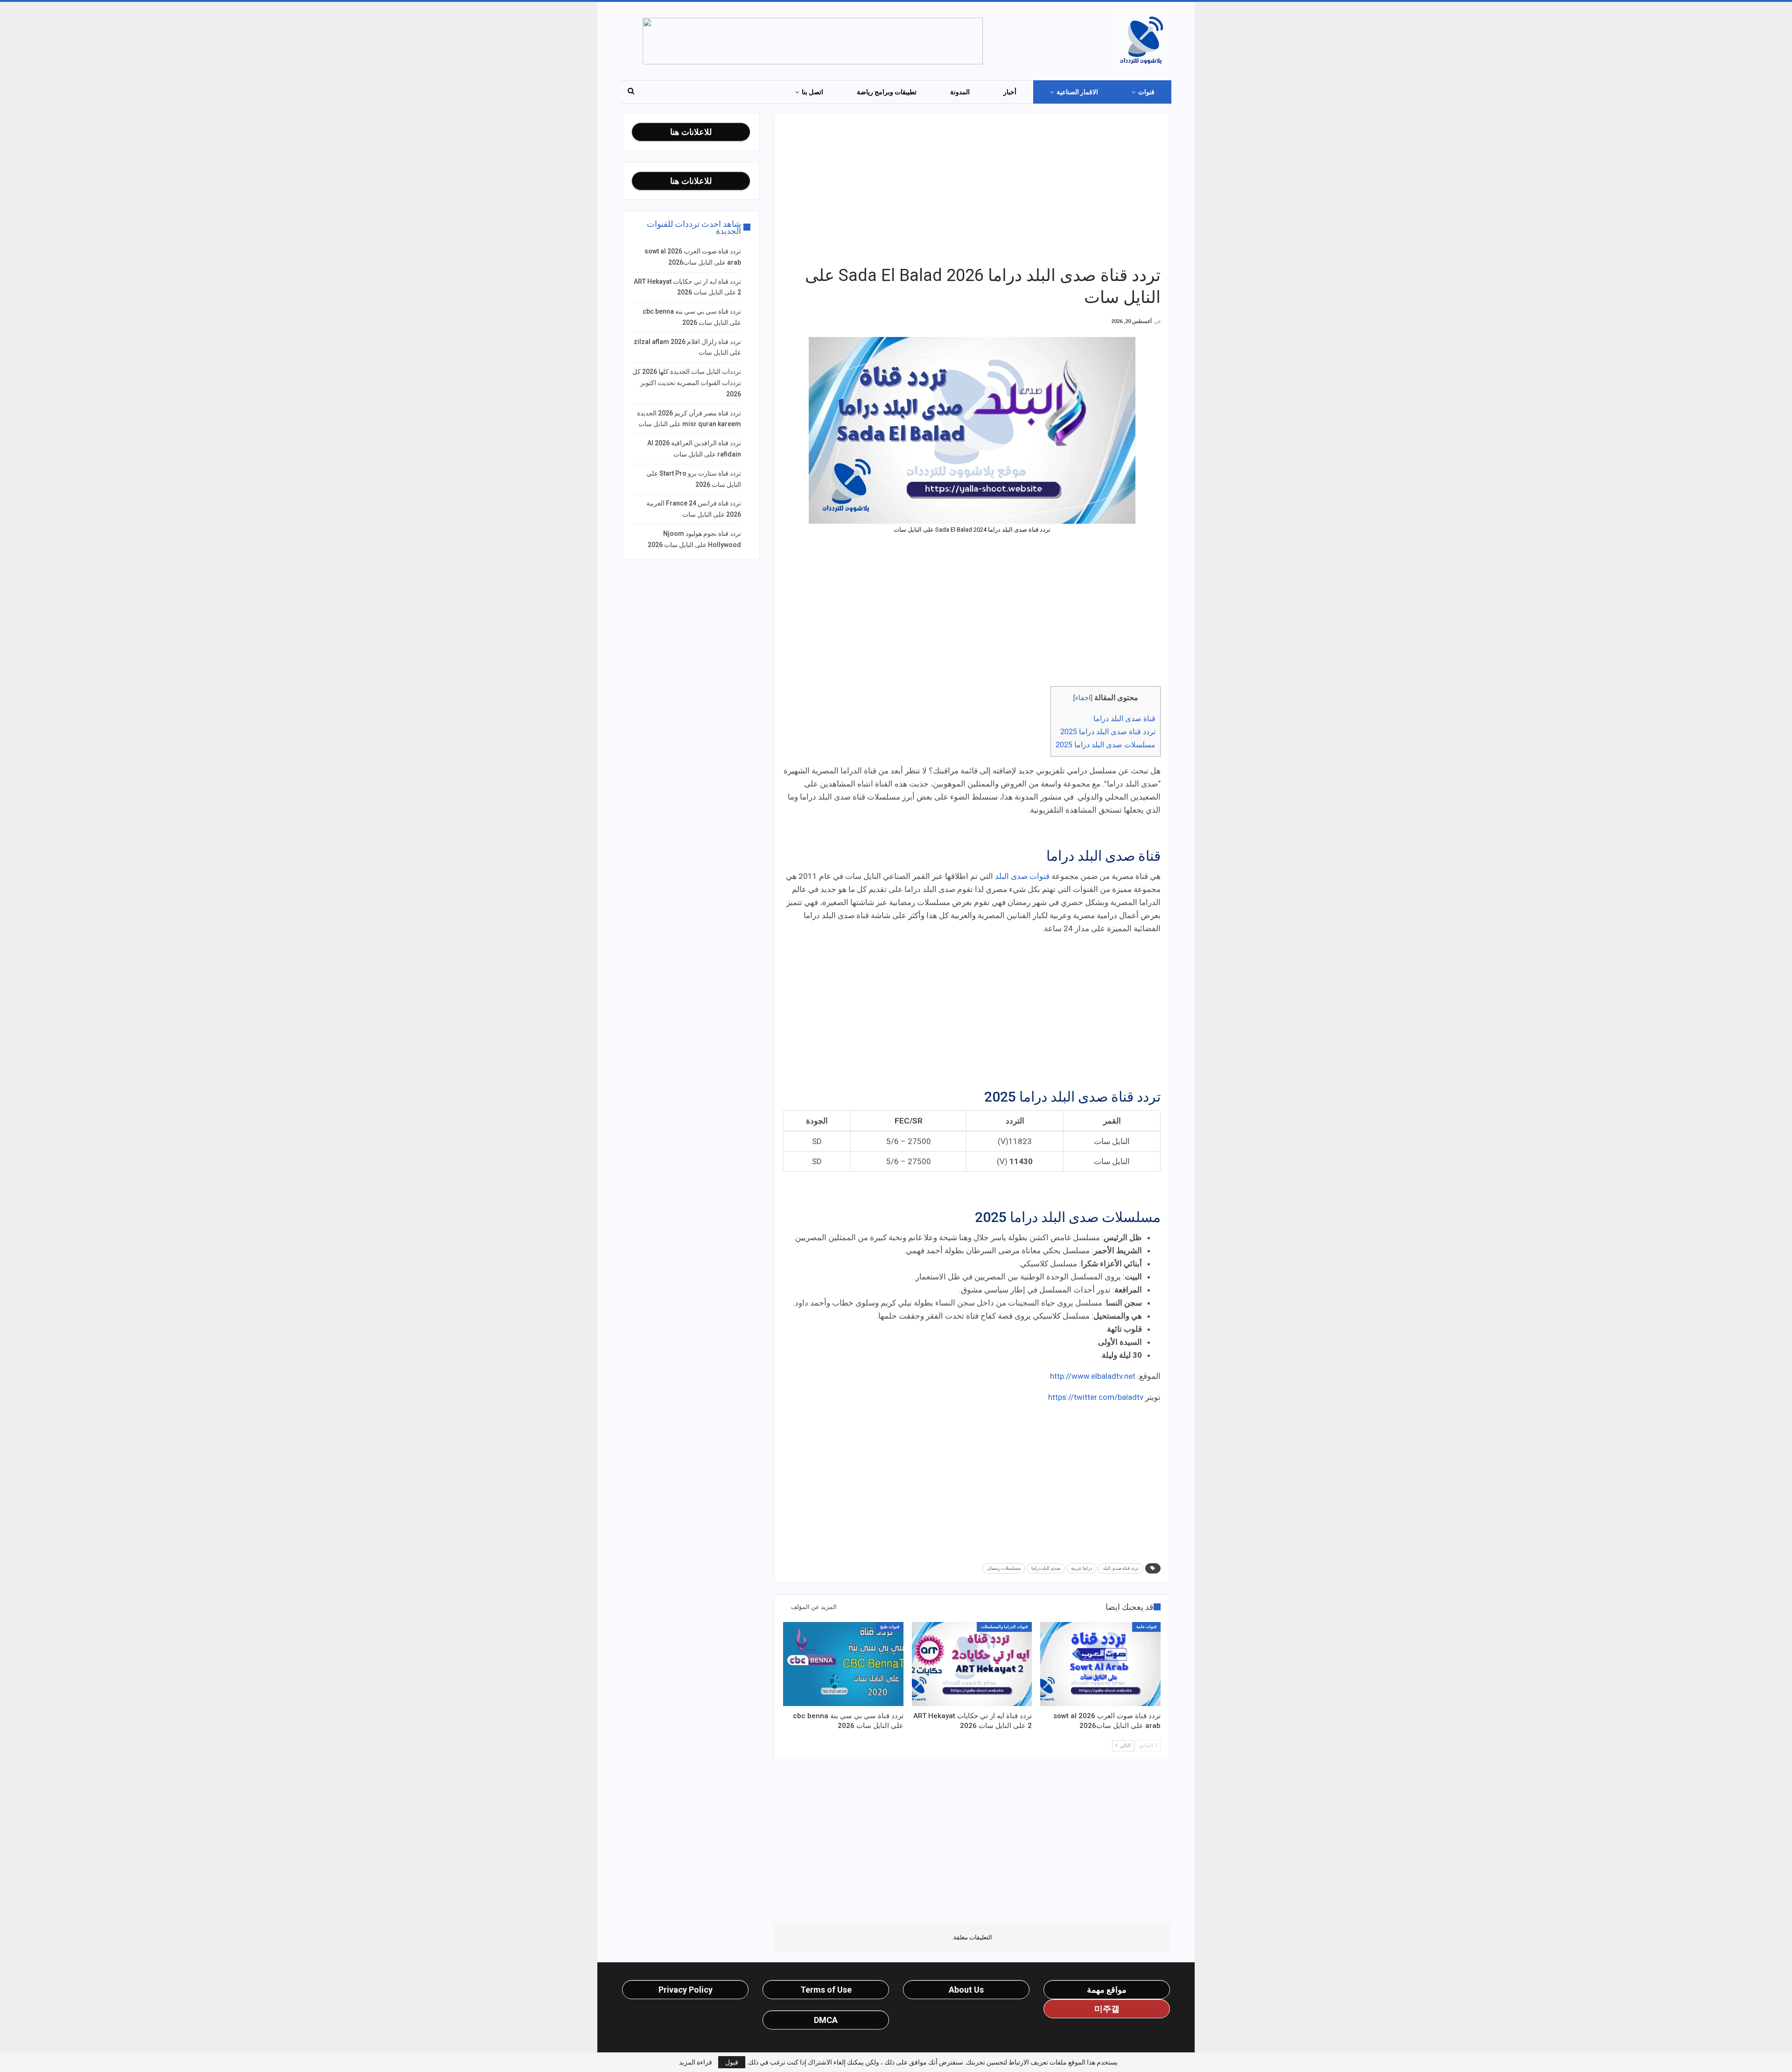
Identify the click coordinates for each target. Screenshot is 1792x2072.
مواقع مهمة (1107, 1990)
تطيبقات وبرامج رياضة (887, 92)
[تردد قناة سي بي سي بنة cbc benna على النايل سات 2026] (843, 1664)
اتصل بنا (812, 92)
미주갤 (1107, 2009)
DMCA (826, 2020)
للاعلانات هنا (691, 132)
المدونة (960, 92)
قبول (732, 2062)
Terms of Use (826, 1990)
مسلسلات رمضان (1004, 1568)
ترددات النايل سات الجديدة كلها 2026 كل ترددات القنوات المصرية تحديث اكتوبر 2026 (687, 383)
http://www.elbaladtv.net (1093, 1376)
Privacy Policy (686, 1990)
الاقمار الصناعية (1077, 92)
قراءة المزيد (696, 2062)
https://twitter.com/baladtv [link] (1096, 1397)
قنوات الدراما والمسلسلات (1004, 1627)
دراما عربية (1081, 1568)
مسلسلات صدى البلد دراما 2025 (1106, 745)
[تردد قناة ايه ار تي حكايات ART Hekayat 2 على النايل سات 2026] (972, 1664)
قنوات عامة (1146, 1627)
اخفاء (1083, 698)
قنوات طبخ (890, 1627)
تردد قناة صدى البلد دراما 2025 (1108, 732)
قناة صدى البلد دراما (1124, 719)
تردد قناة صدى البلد (1121, 1568)
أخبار (1010, 92)
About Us (966, 1990)
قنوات (1146, 92)
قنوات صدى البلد (1022, 876)
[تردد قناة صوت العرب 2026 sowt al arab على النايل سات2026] (1100, 1664)
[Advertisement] (972, 188)
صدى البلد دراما (1046, 1568)
